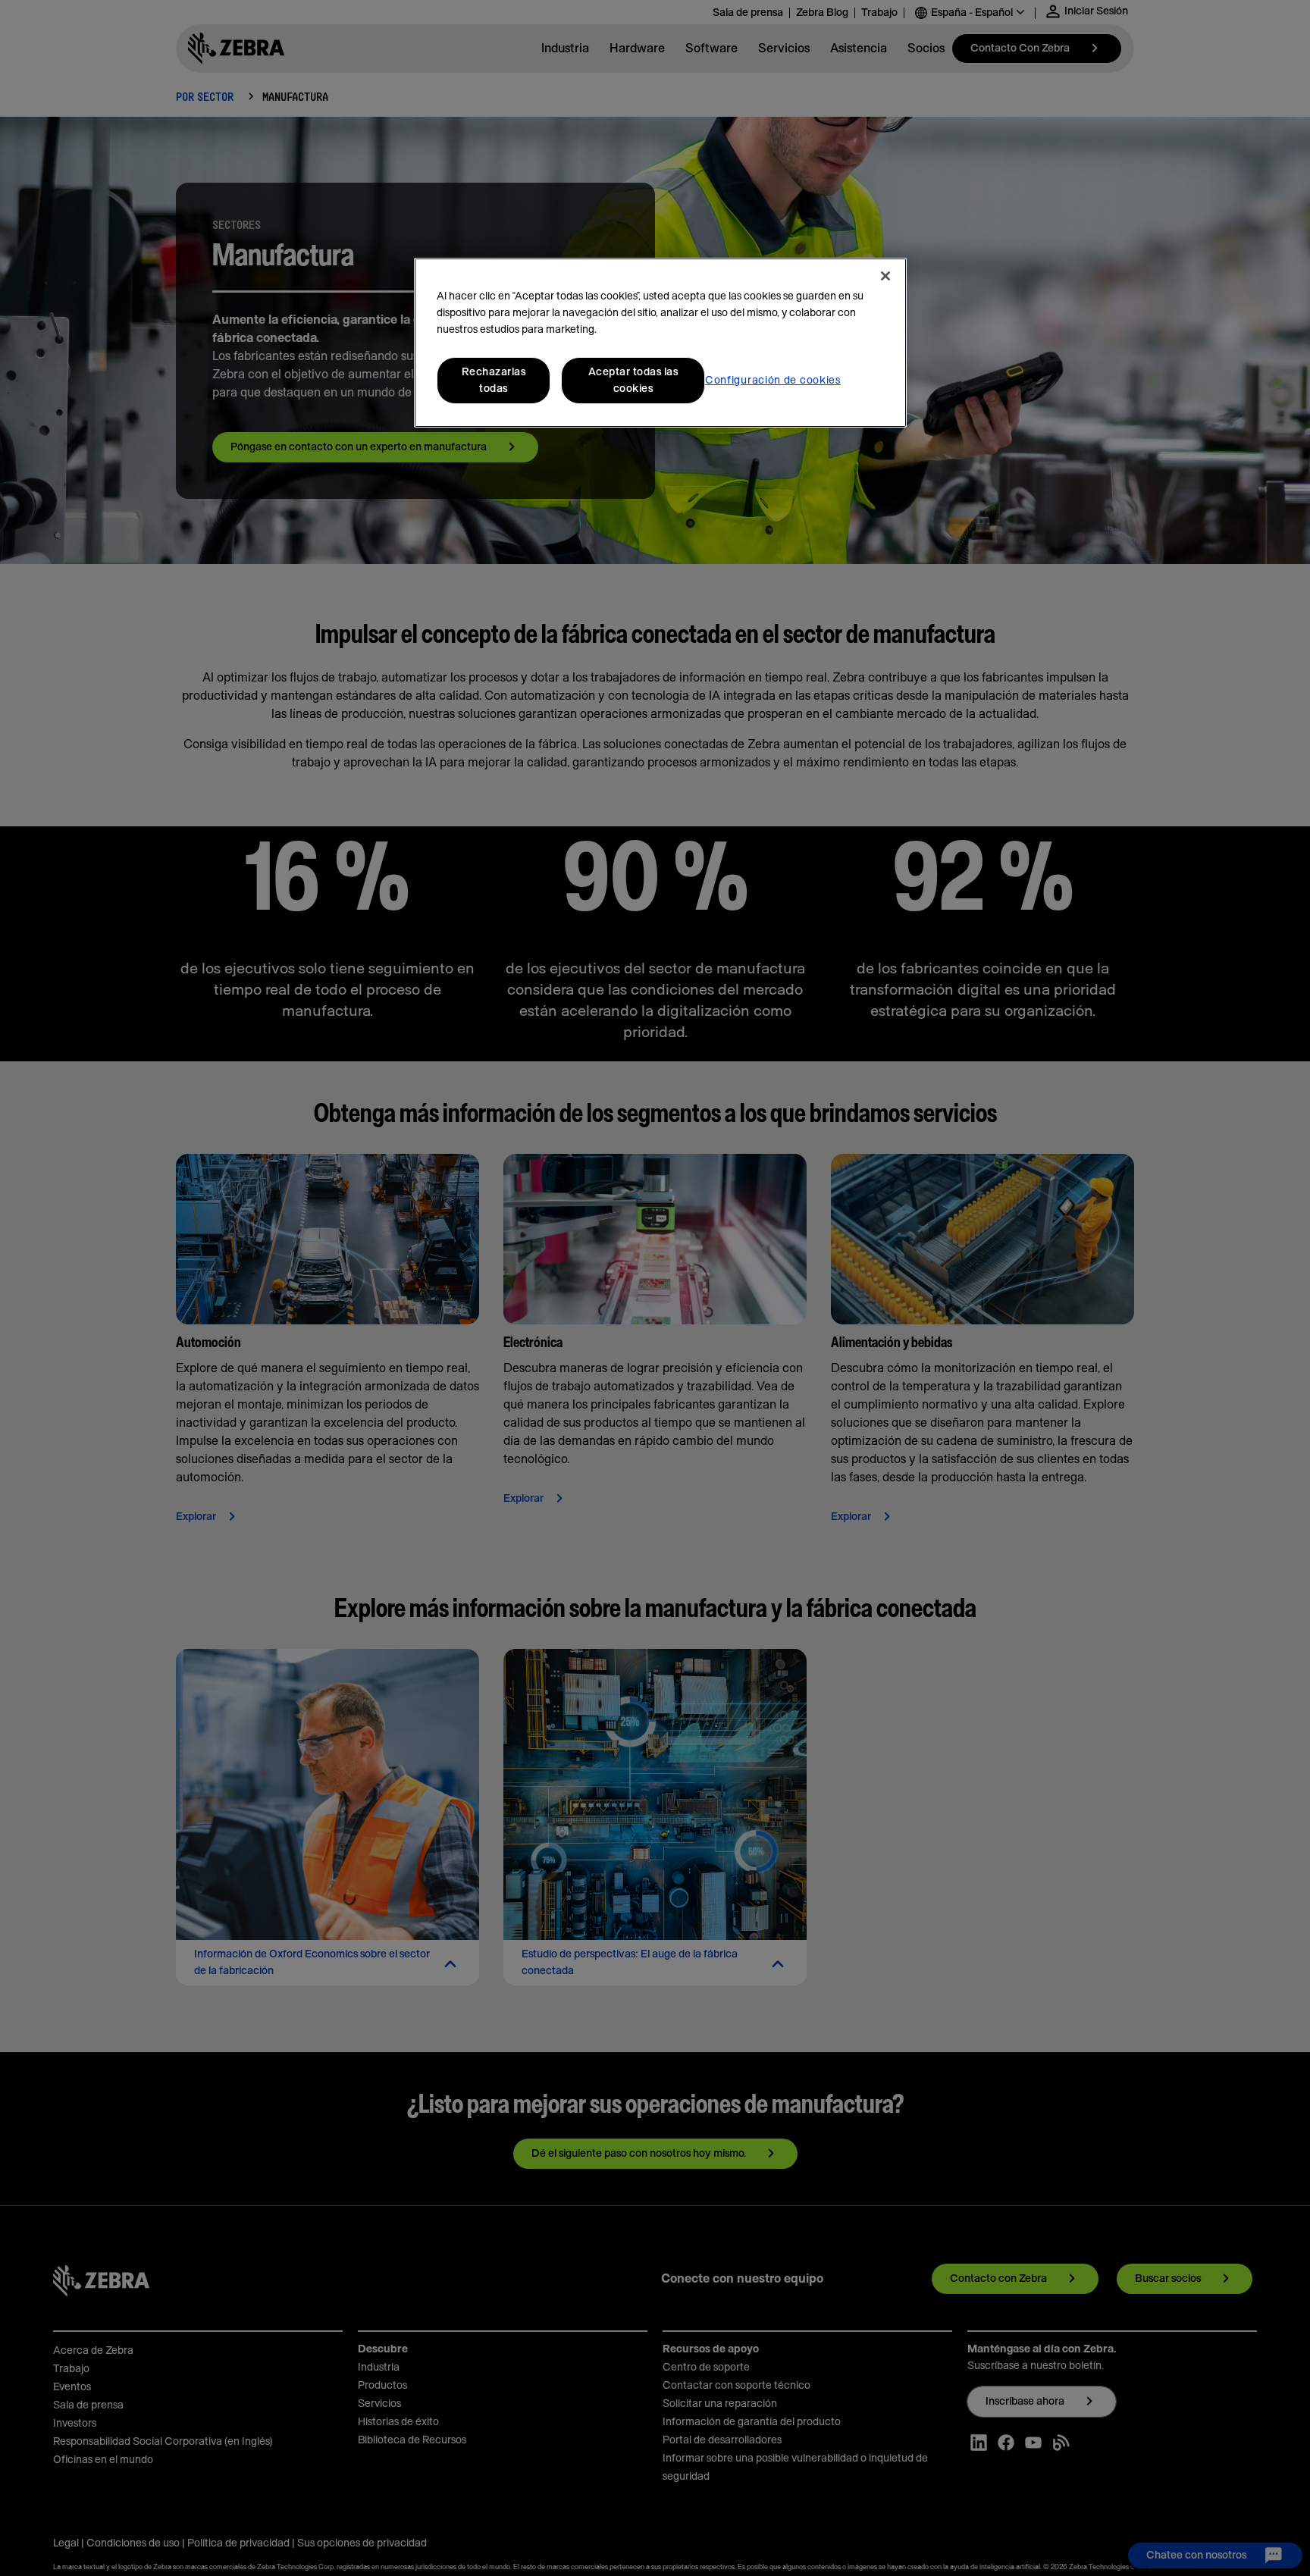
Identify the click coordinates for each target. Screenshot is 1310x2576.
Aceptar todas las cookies (633, 381)
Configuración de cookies (773, 381)
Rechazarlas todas (494, 381)
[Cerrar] (885, 276)
